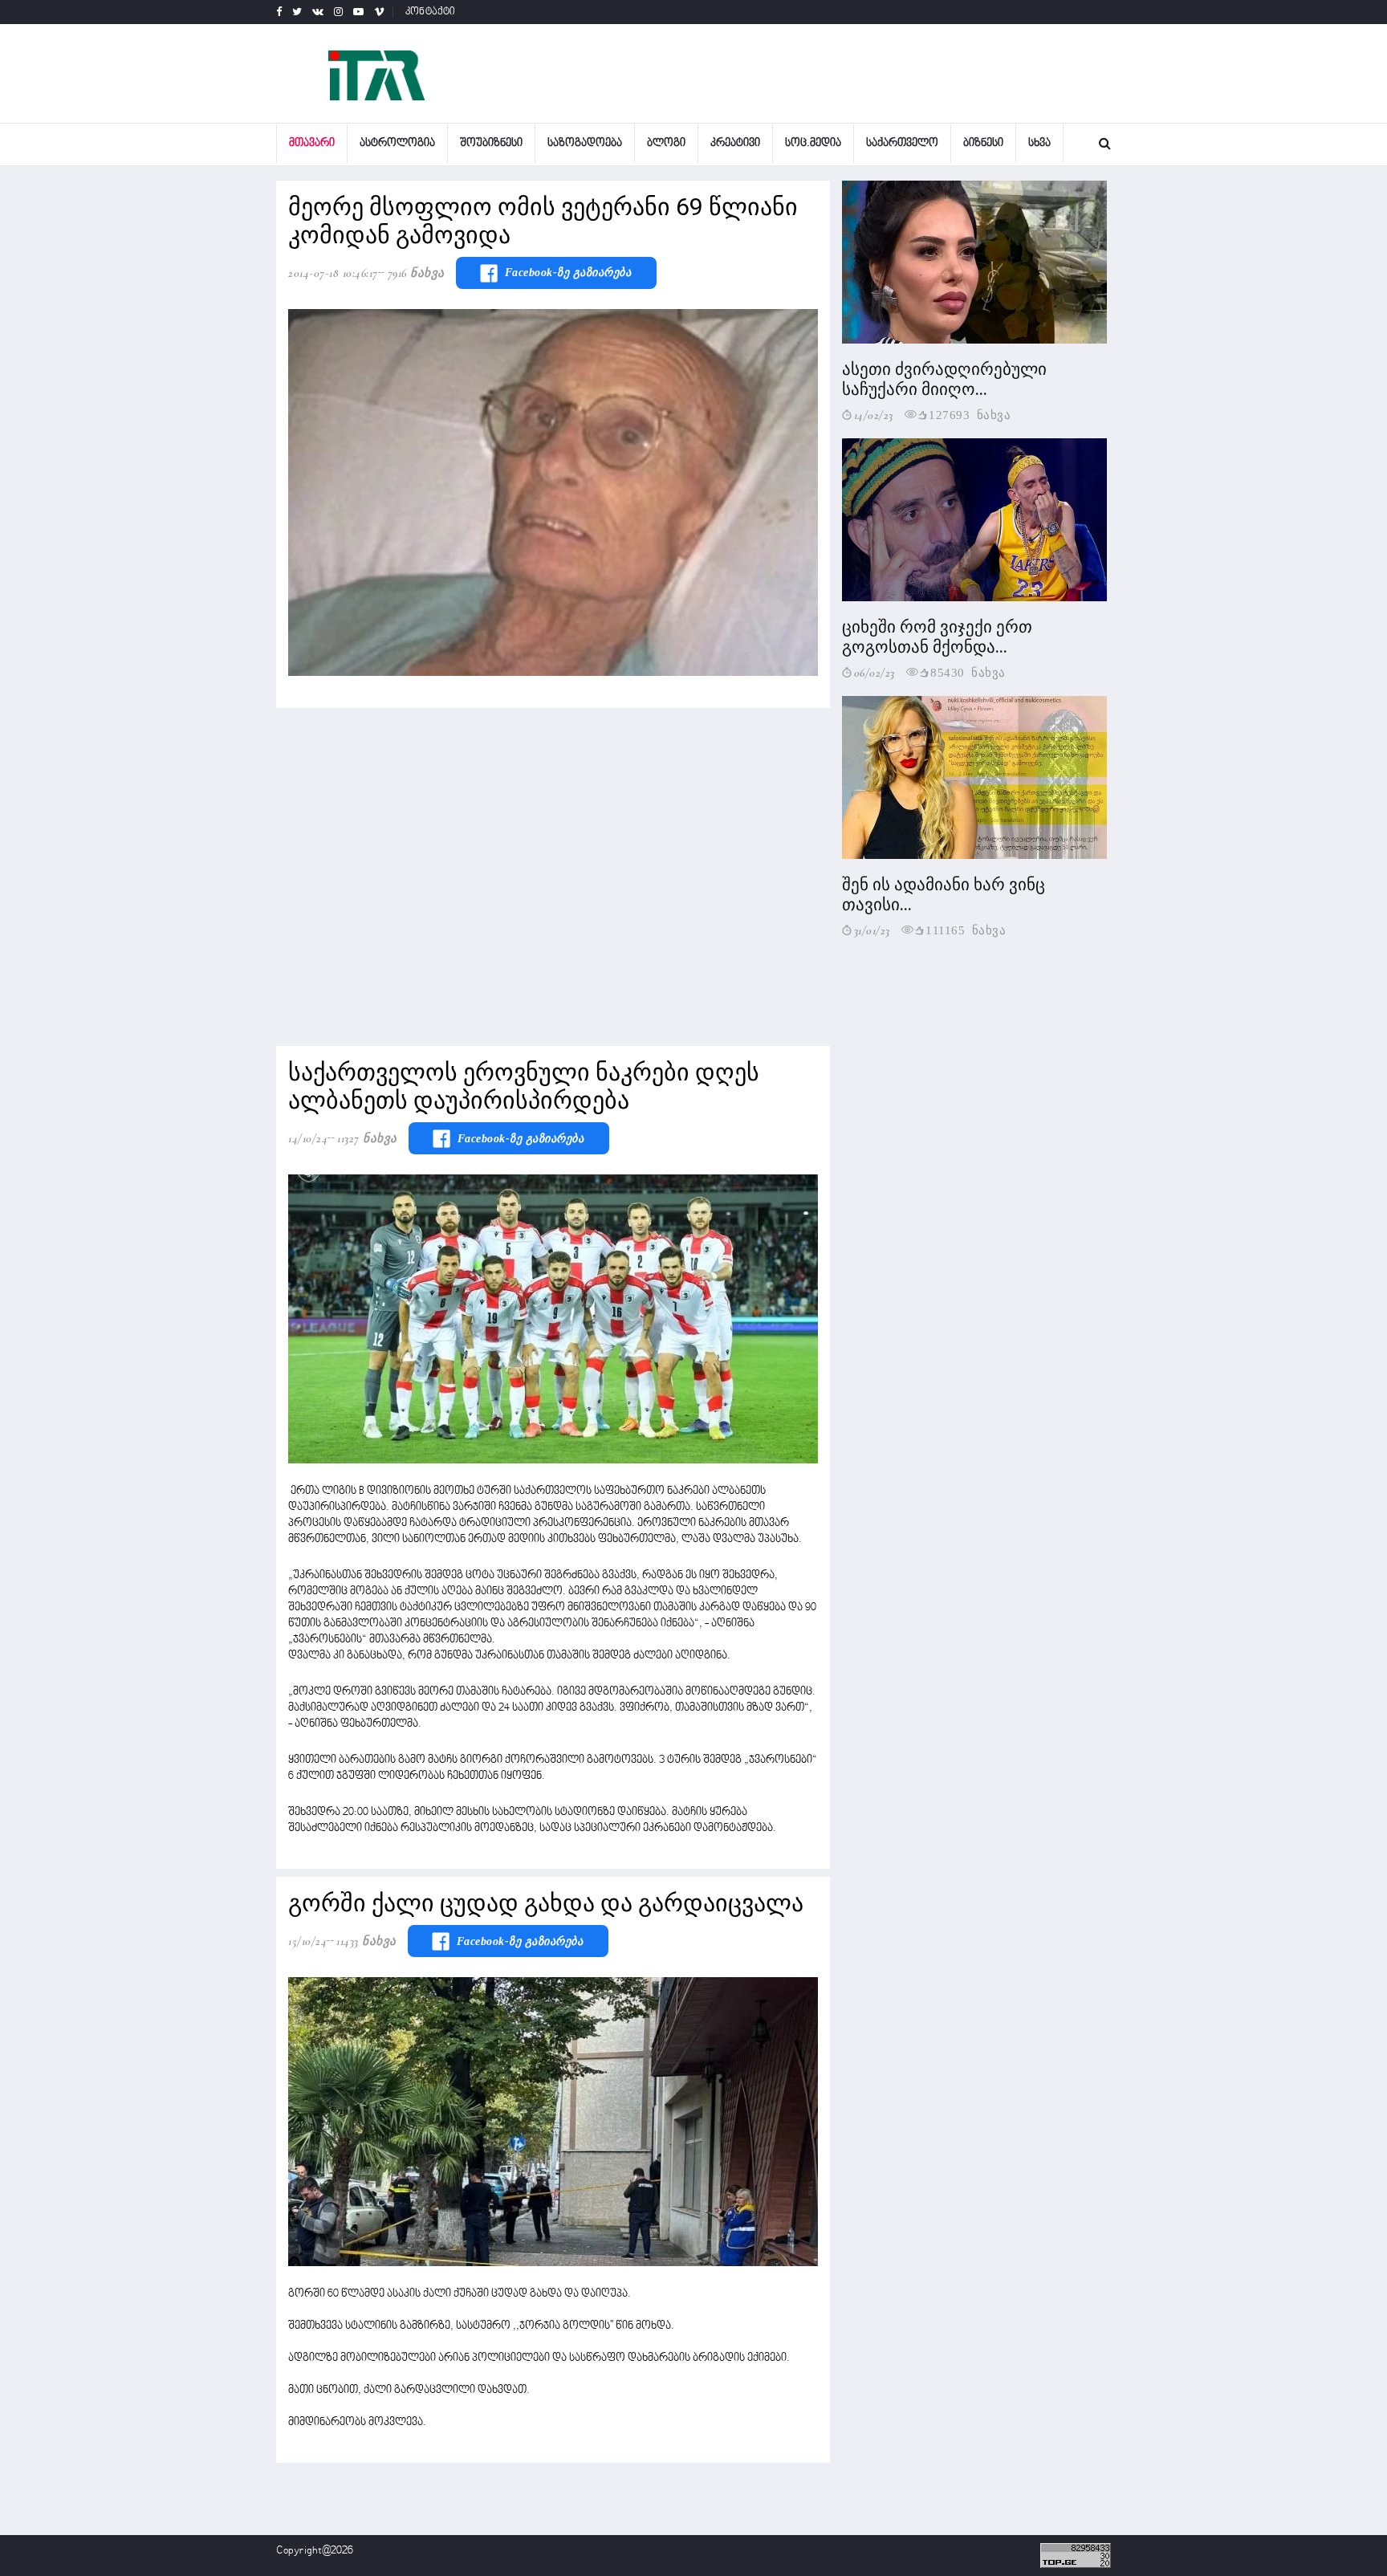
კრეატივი (735, 143)
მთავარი (312, 143)
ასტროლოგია (397, 143)
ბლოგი (666, 143)
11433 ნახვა (366, 1941)
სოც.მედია (813, 143)
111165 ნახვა (966, 929)
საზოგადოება (585, 143)
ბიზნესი (983, 143)
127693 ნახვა (970, 414)
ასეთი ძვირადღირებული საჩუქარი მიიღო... (944, 379)
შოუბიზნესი (491, 143)
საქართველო (902, 143)
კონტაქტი (431, 12)
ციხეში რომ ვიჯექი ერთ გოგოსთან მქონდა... (937, 637)
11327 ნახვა (367, 1138)
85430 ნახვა (968, 671)
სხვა (1039, 143)
